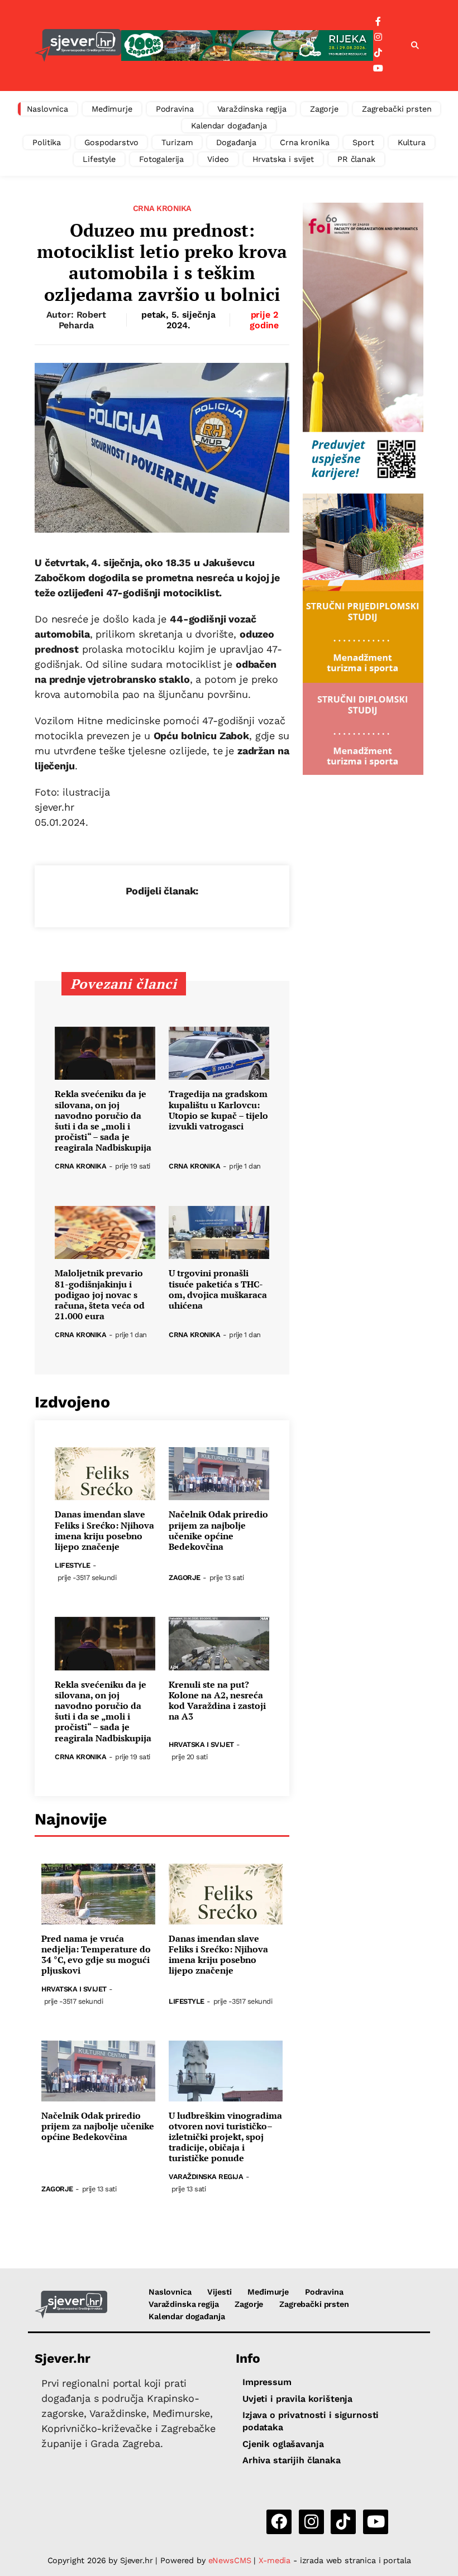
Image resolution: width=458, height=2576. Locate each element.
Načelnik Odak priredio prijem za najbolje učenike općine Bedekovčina (218, 1531)
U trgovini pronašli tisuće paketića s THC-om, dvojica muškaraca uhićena (218, 1289)
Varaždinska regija (252, 109)
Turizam (177, 142)
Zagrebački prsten (397, 109)
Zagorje (324, 109)
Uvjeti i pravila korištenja (297, 2399)
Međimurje (112, 109)
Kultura (412, 142)
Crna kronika (304, 142)
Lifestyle (99, 159)
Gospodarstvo (111, 142)
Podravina (175, 109)
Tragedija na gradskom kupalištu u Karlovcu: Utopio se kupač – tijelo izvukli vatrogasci (218, 1110)
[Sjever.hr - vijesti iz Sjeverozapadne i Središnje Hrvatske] (71, 2305)
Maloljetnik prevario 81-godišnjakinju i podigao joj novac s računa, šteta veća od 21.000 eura (100, 1295)
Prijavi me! (321, 42)
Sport (363, 142)
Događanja (236, 142)
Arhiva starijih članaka (292, 2460)
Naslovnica (48, 109)
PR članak (356, 159)
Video (218, 159)
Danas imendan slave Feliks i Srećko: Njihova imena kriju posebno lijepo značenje (104, 1531)
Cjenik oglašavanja (283, 2444)
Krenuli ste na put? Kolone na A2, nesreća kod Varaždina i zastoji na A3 (217, 1701)
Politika (47, 142)
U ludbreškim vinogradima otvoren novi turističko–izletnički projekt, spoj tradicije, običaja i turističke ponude (225, 2137)
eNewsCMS (230, 2560)
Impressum (267, 2382)
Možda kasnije (234, 41)
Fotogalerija (161, 159)
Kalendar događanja (229, 126)
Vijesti (219, 2292)
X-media (276, 2560)
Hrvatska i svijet (283, 159)
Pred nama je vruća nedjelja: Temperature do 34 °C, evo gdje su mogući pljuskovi (96, 1955)
